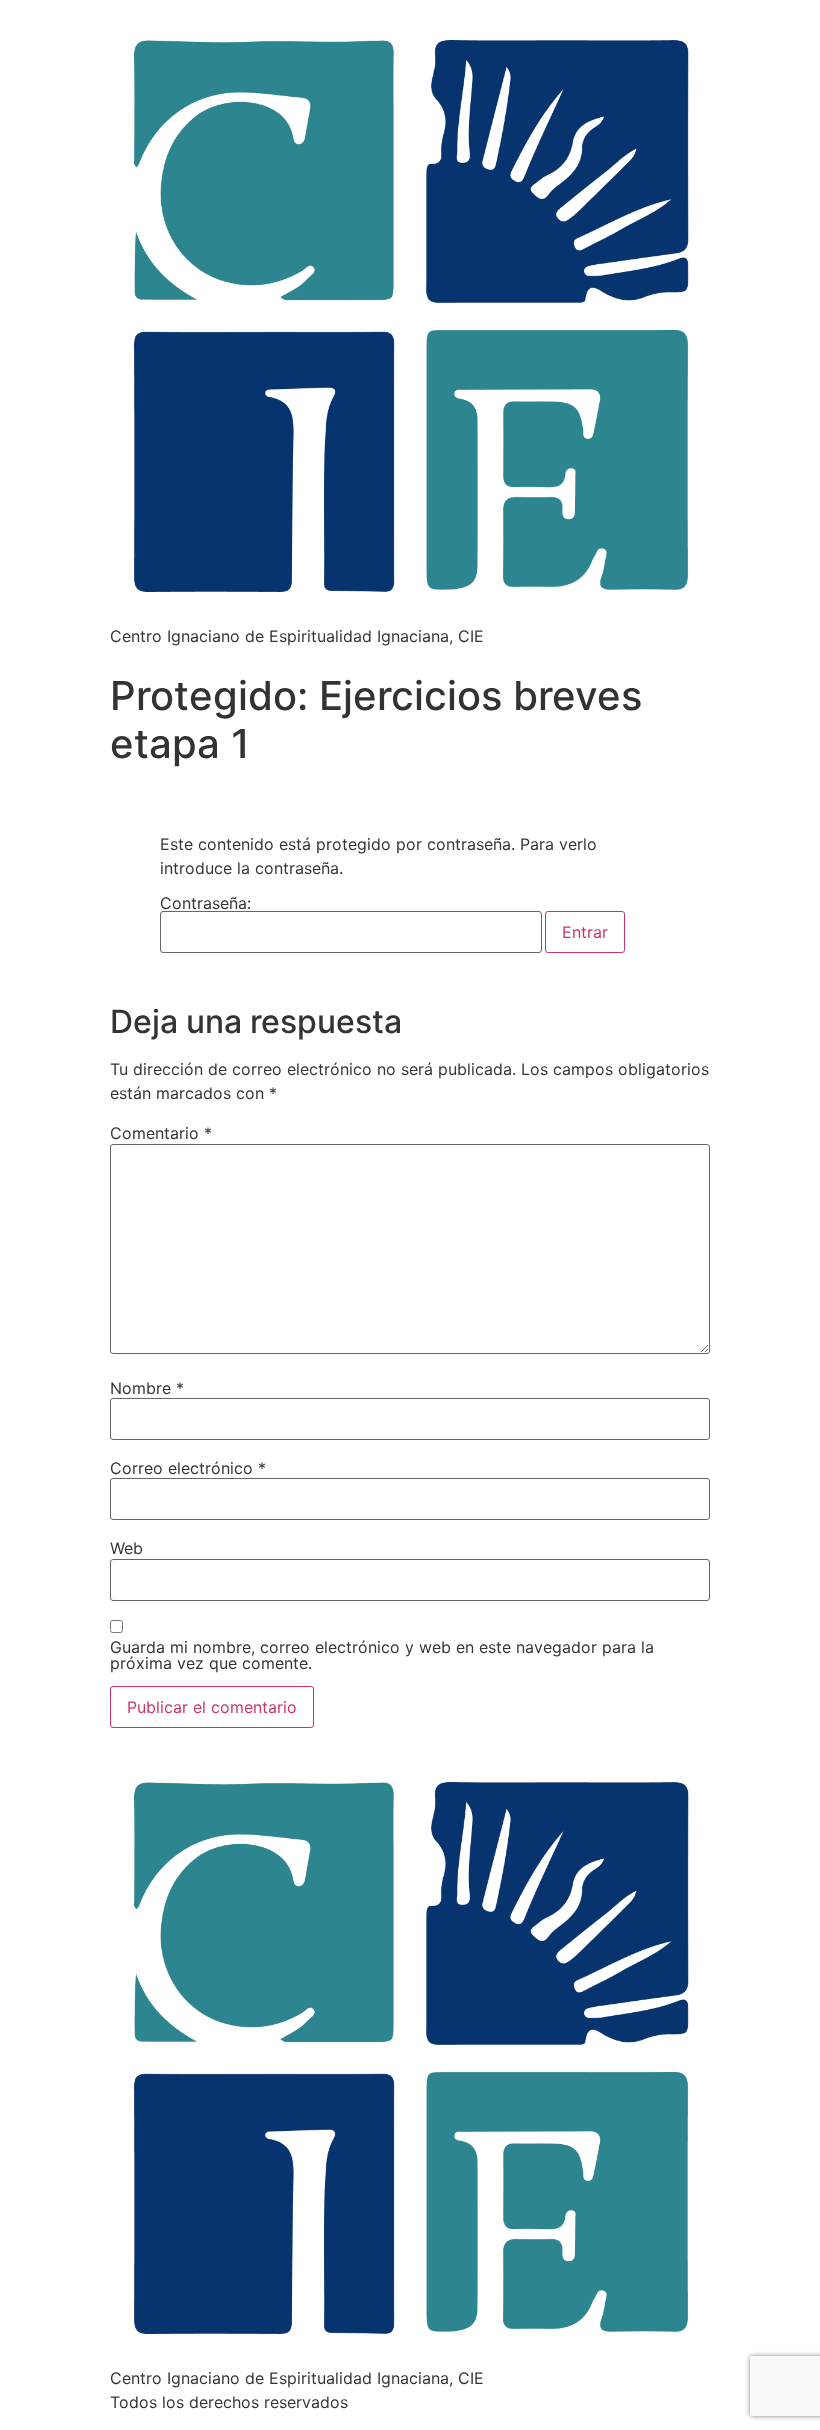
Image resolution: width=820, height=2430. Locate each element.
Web (126, 1548)
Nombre (147, 1388)
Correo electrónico (188, 1468)
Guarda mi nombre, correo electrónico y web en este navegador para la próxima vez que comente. (382, 1655)
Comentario (161, 1133)
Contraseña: (205, 904)
